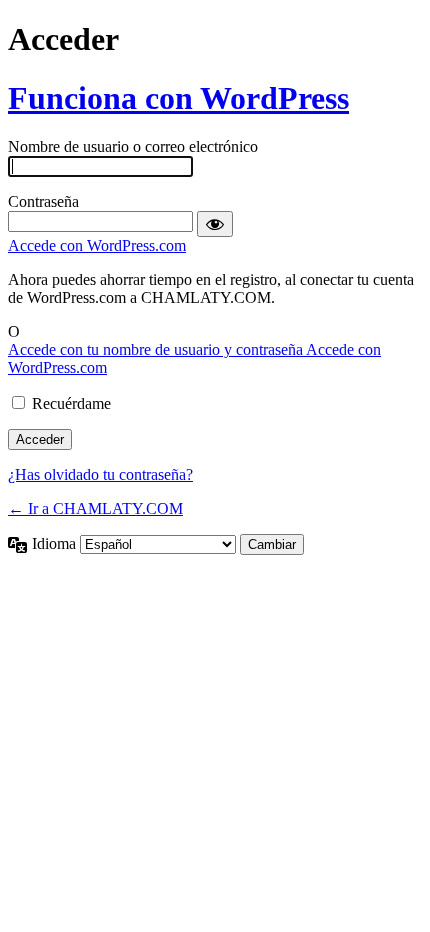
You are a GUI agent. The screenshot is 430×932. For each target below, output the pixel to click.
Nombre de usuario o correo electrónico (133, 146)
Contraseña (43, 201)
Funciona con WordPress (178, 98)
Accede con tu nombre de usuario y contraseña (157, 349)
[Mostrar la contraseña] (215, 224)
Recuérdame (71, 403)
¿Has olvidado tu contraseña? (100, 474)
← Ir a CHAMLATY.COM (95, 508)
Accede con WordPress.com (97, 245)
